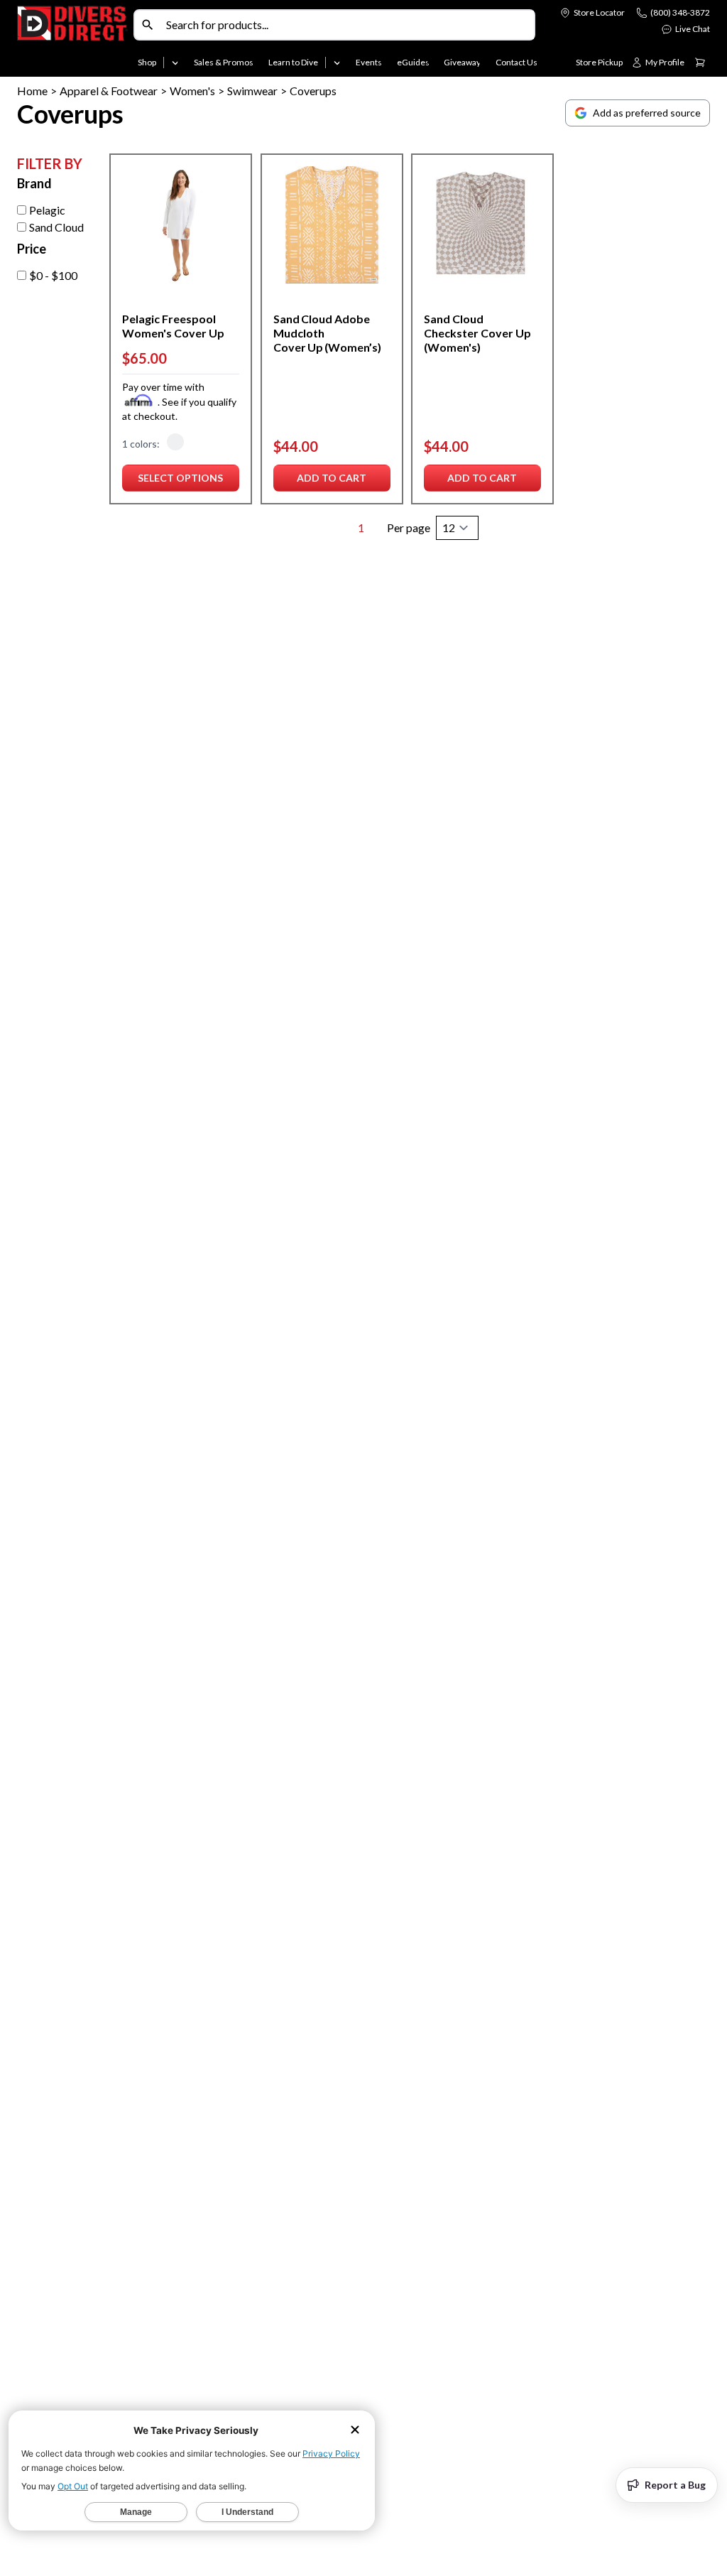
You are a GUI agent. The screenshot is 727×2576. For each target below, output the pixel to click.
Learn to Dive (293, 62)
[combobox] (347, 25)
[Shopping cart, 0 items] (700, 63)
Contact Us (516, 62)
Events (369, 62)
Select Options (180, 481)
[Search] (148, 25)
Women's (192, 91)
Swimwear (252, 91)
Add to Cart (333, 481)
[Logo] (72, 41)
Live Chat (693, 29)
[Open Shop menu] (175, 63)
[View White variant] (175, 444)
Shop (147, 62)
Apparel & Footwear (109, 91)
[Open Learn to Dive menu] (337, 63)
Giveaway (462, 62)
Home (32, 91)
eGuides (413, 62)
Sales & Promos (224, 62)
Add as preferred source (647, 113)
